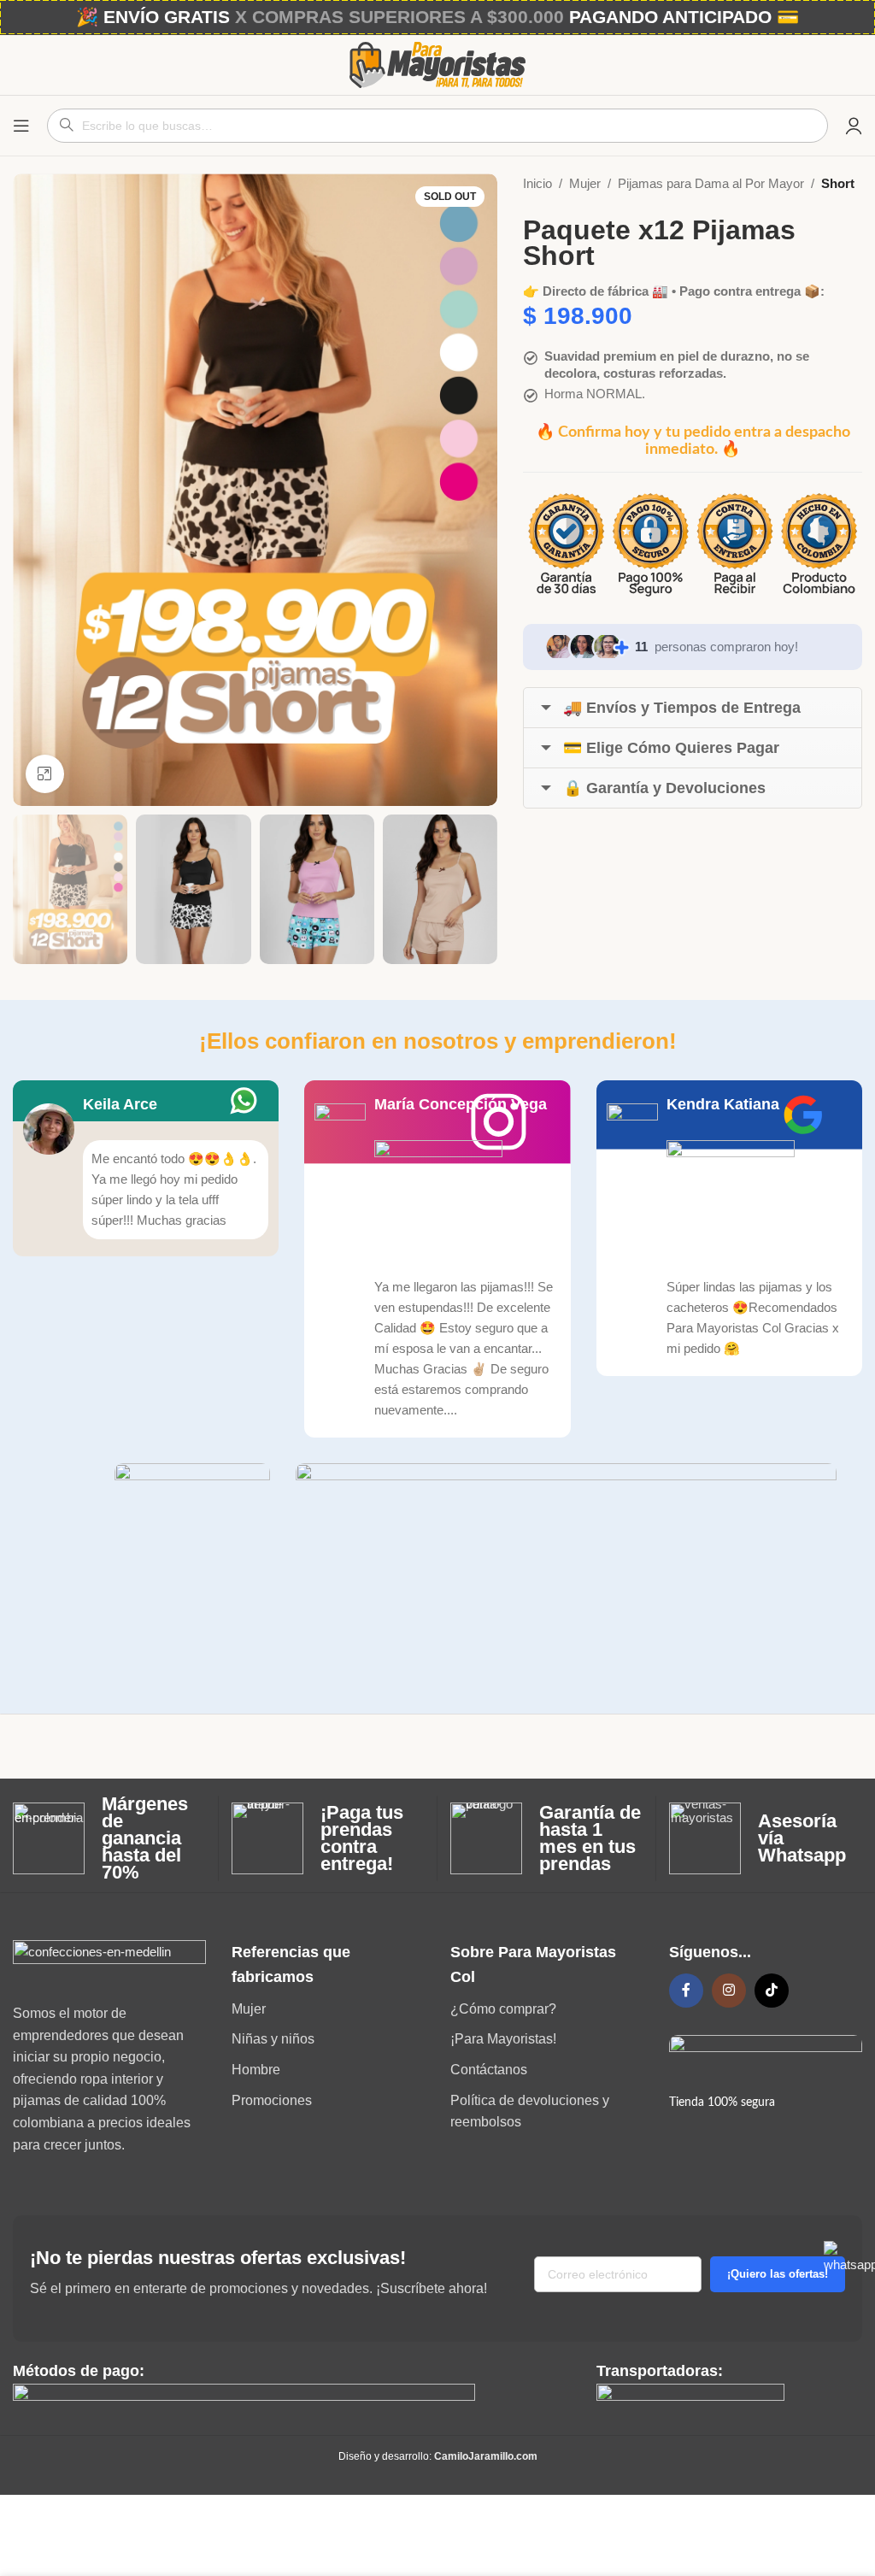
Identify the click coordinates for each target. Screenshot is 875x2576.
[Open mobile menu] (21, 126)
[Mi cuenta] (854, 126)
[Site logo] (437, 64)
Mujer (585, 183)
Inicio (537, 183)
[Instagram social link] (729, 1991)
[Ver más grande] (45, 774)
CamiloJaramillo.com (486, 2456)
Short (838, 183)
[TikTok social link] (772, 1991)
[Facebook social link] (686, 1991)
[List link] (328, 2009)
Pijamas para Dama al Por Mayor (711, 183)
